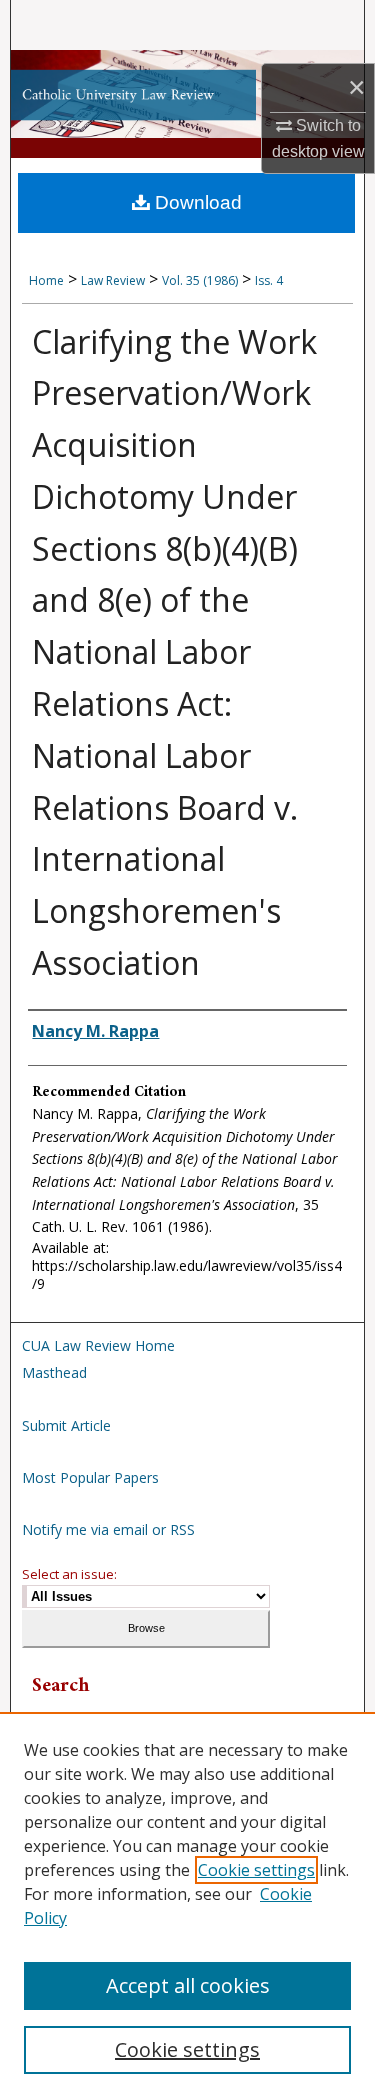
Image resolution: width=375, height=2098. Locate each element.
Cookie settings (256, 1870)
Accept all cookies (188, 1985)
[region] (187, 1905)
